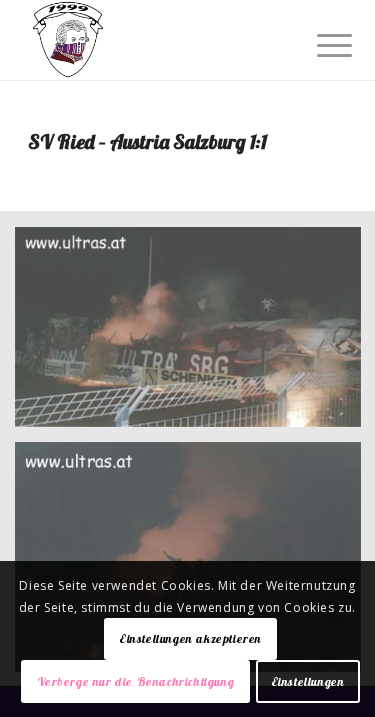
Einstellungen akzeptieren (190, 638)
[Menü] (319, 42)
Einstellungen (308, 681)
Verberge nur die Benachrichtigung (136, 681)
